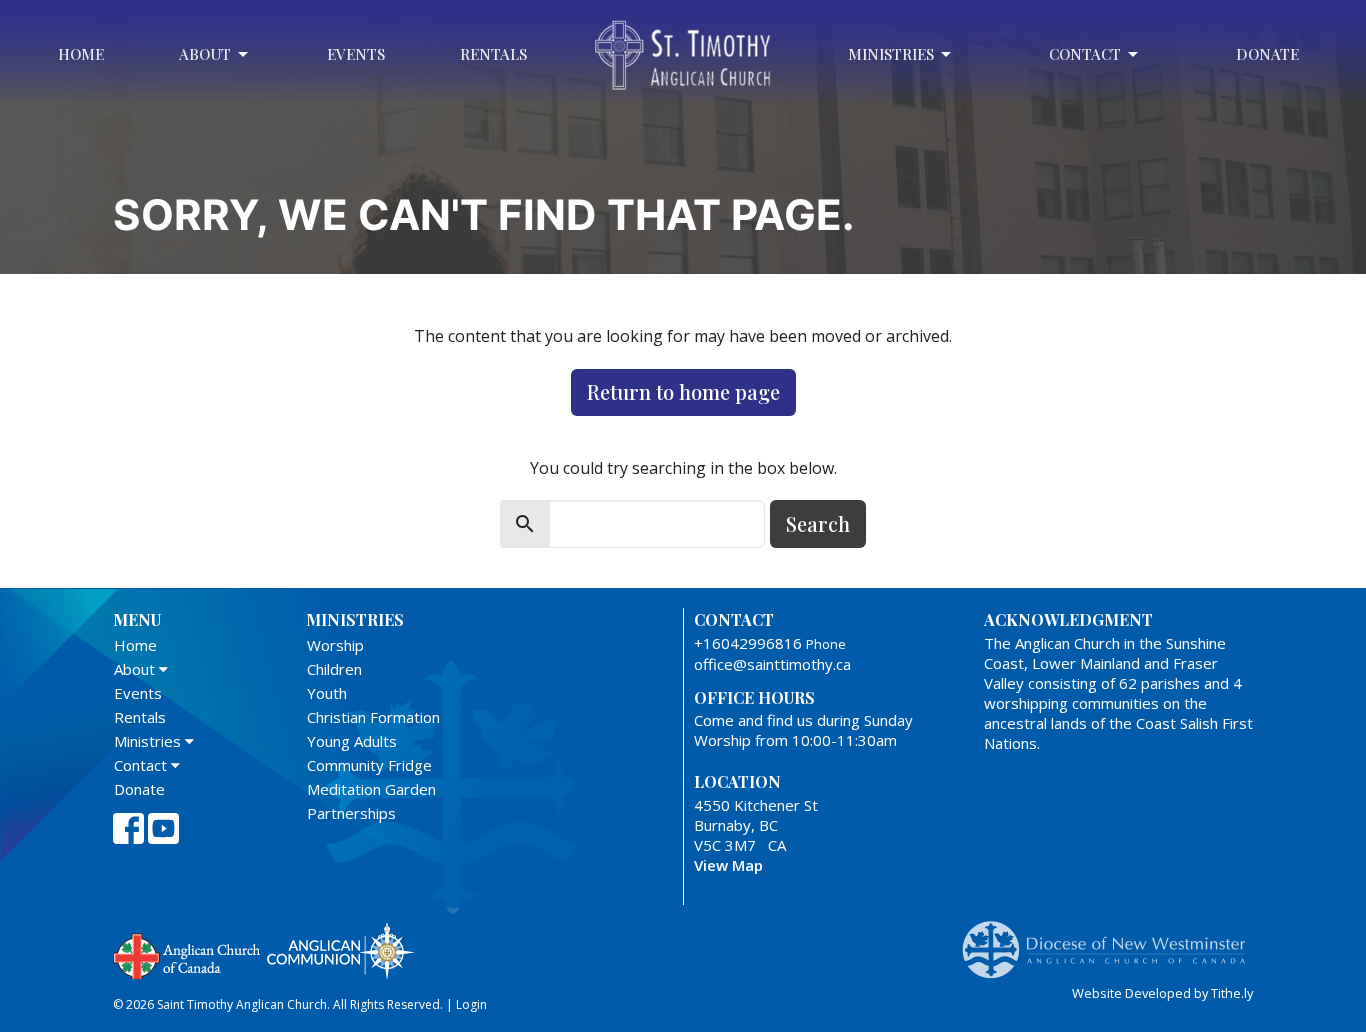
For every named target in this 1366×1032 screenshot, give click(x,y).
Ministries (891, 54)
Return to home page (683, 391)
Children (334, 669)
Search (818, 523)
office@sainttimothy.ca (772, 664)
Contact (1085, 54)
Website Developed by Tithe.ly (1162, 993)
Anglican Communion (340, 950)
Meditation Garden (371, 789)
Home (81, 54)
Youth (327, 693)
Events (356, 54)
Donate (1267, 54)
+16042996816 (748, 643)
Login (471, 1004)
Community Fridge (369, 765)
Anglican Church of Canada (187, 954)
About (205, 54)
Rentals (493, 54)
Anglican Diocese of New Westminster (1111, 940)
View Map (728, 865)
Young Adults (352, 741)
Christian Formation (373, 717)
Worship (335, 645)
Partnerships (351, 813)
